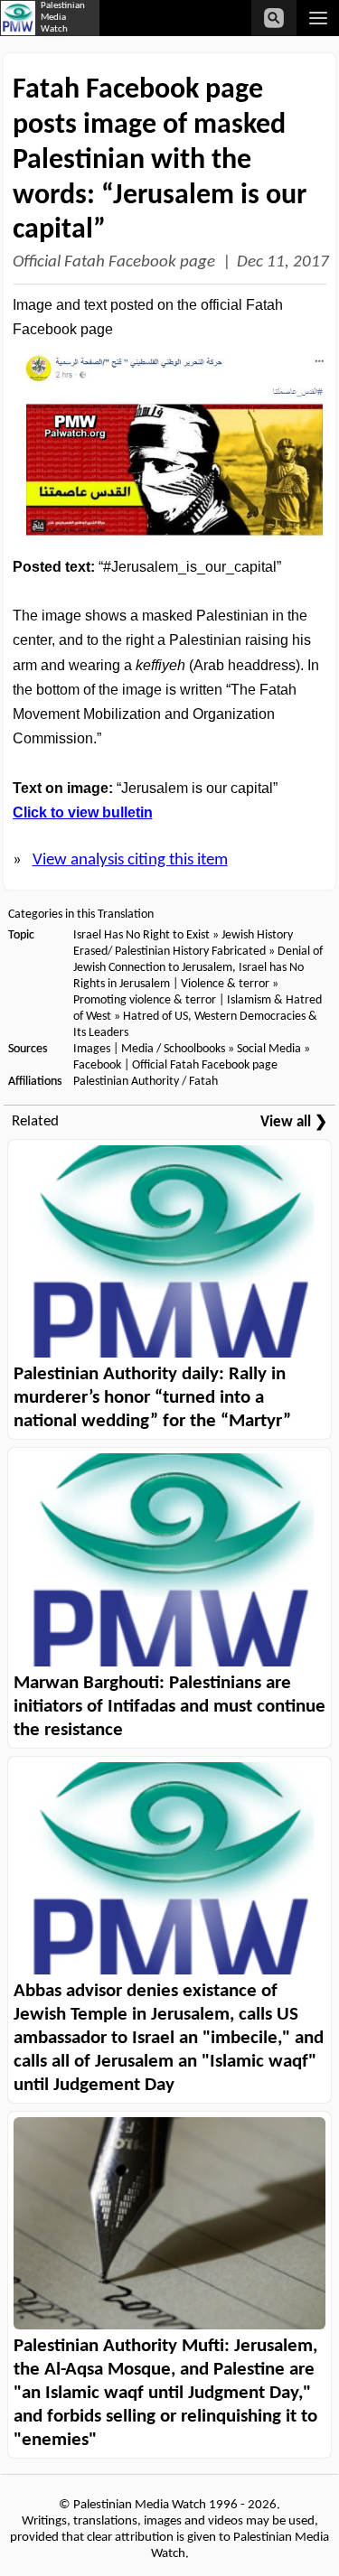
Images (92, 1049)
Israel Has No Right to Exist (141, 935)
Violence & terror (225, 984)
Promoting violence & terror (145, 1000)
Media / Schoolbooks (173, 1049)
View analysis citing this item (130, 860)
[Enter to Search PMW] (274, 18)
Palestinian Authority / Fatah (146, 1082)
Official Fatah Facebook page (114, 262)
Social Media (269, 1049)
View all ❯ (294, 1122)
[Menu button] (318, 18)
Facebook (97, 1065)
